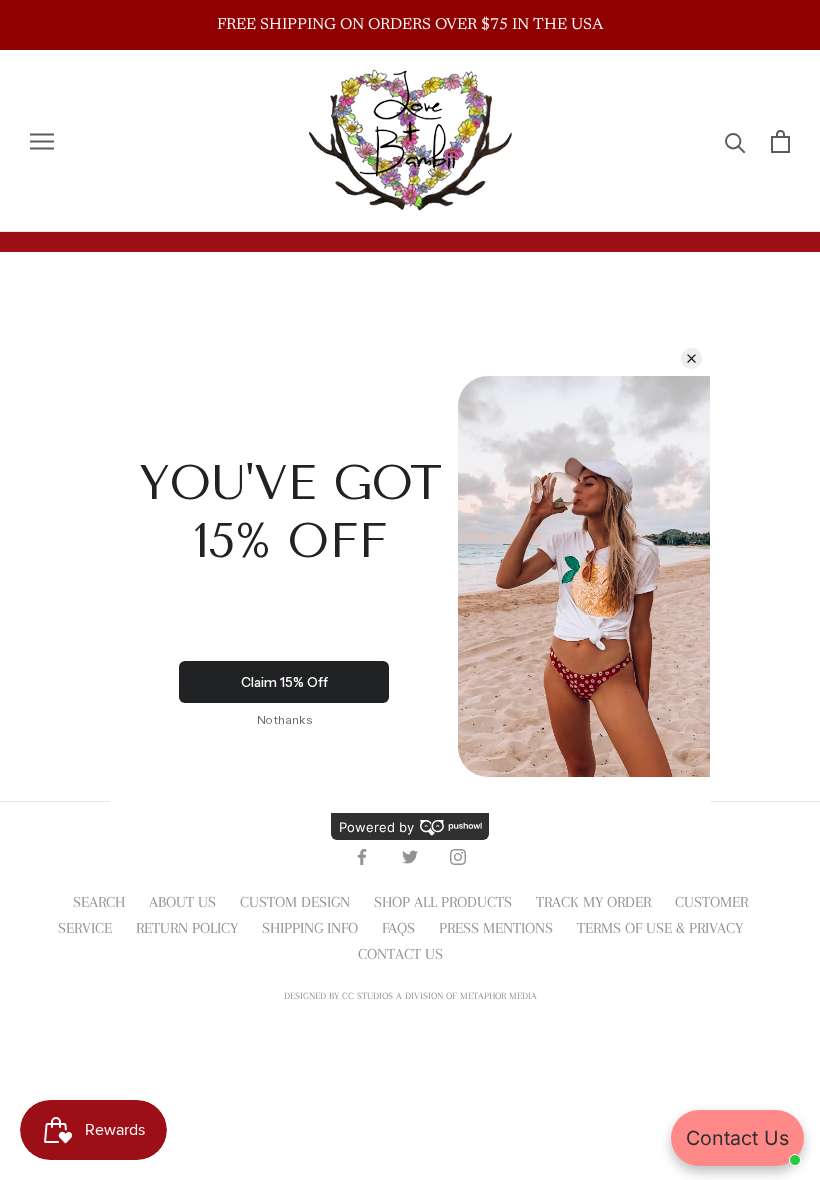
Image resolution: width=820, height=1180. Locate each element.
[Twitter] (410, 855)
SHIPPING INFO (310, 928)
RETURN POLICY (187, 928)
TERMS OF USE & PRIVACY (660, 928)
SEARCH (99, 902)
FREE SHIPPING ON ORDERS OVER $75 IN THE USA (410, 25)
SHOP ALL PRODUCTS (443, 902)
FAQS (398, 928)
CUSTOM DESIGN (295, 902)
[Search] (735, 141)
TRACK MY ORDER (593, 902)
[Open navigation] (42, 141)
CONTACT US (400, 954)
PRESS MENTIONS (496, 928)
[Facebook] (362, 855)
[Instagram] (458, 855)
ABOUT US (182, 902)
